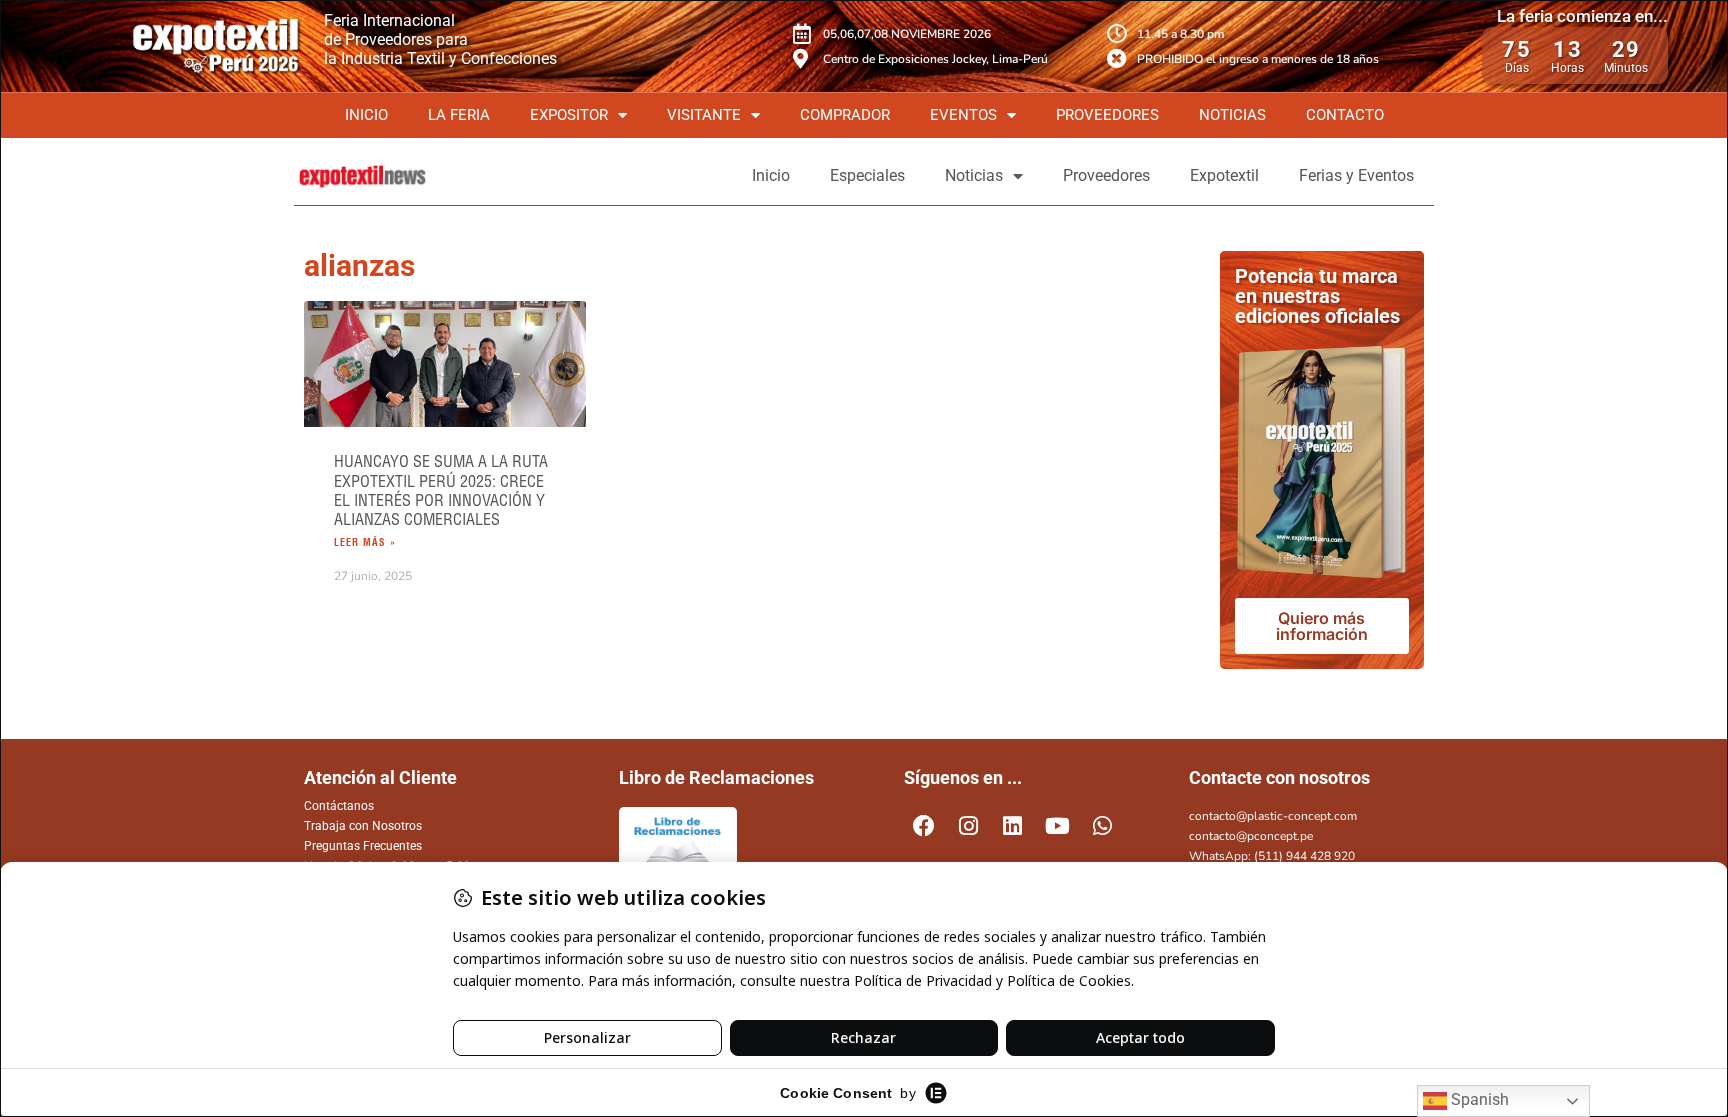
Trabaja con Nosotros (363, 826)
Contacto (1345, 115)
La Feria (459, 115)
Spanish (1478, 1099)
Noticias (1232, 115)
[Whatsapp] (1102, 827)
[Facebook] (924, 827)
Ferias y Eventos (1356, 175)
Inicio (366, 115)
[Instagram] (969, 827)
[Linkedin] (1013, 827)
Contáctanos (339, 806)
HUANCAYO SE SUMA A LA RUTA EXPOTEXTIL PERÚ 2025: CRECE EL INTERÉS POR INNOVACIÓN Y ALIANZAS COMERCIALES (441, 490)
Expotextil (1224, 175)
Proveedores (1107, 115)
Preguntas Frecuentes (363, 846)
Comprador (845, 115)
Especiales (867, 175)
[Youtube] (1058, 827)
